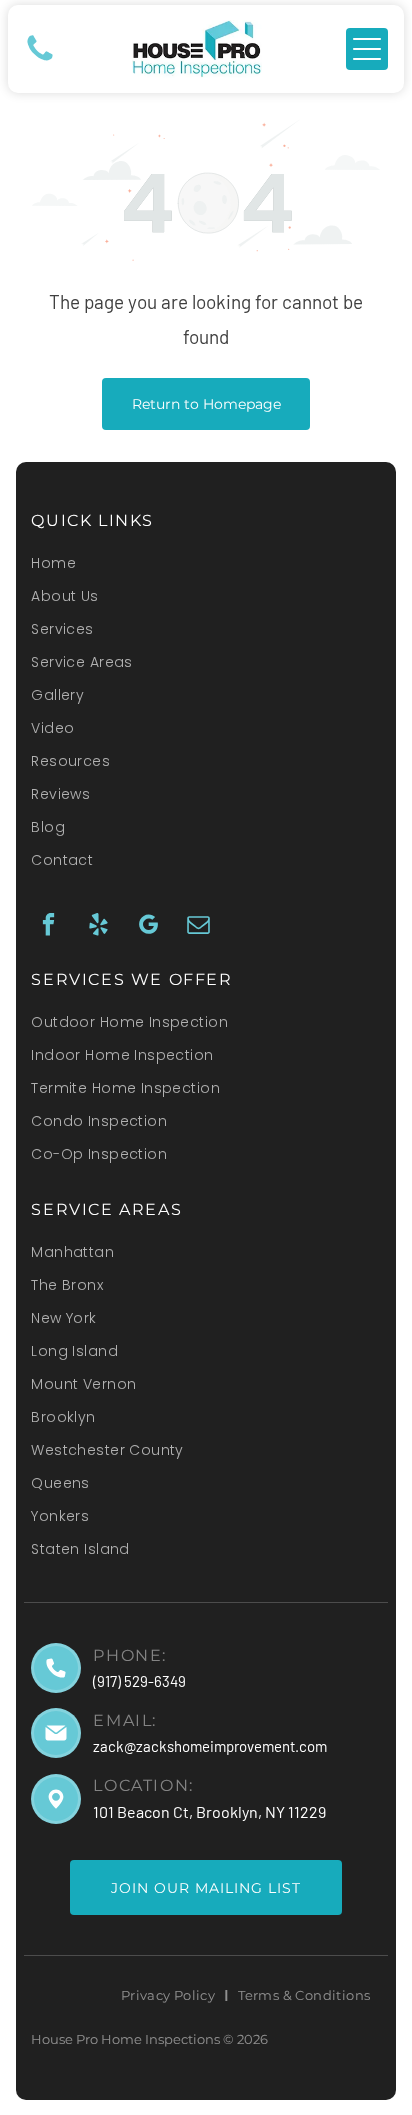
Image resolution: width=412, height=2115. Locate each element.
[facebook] (48, 927)
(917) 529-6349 (139, 1681)
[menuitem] (205, 569)
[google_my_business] (148, 927)
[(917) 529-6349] (40, 59)
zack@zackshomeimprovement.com (210, 1746)
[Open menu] (367, 49)
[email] (198, 927)
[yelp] (98, 927)
